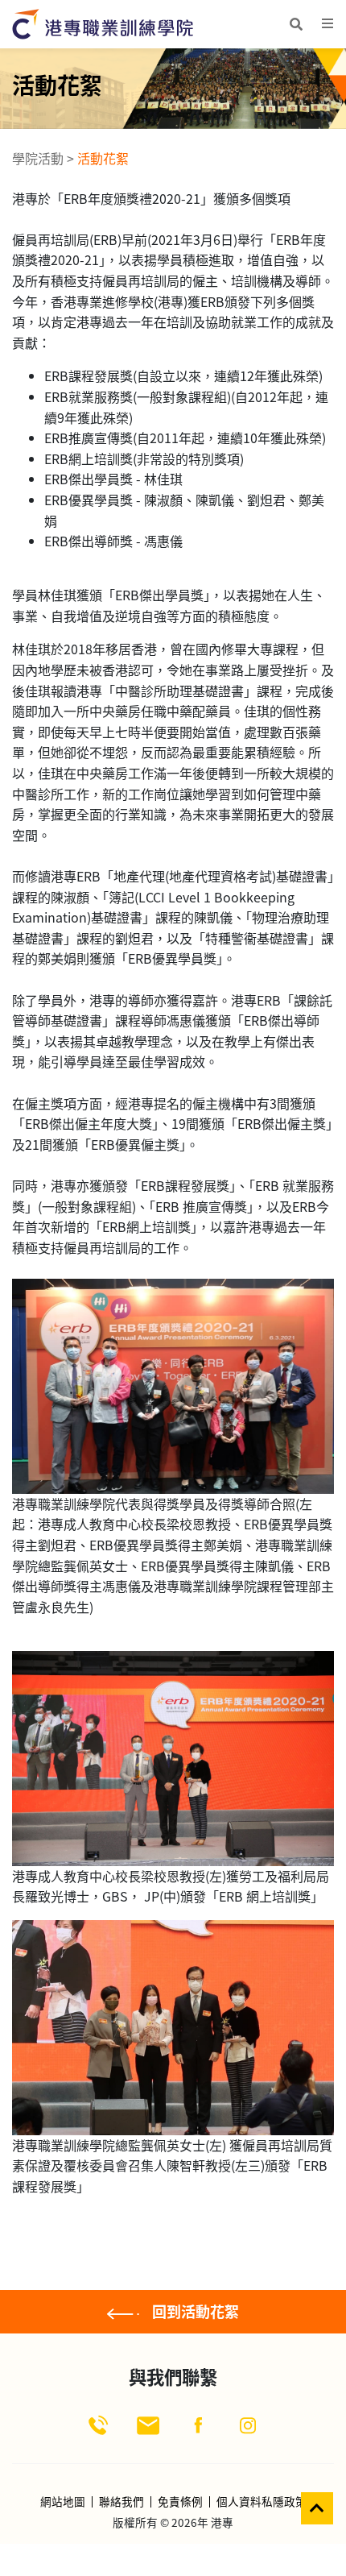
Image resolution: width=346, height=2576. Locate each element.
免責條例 (180, 2502)
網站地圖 (63, 2502)
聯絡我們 (122, 2502)
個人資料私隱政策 (262, 2502)
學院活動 (38, 158)
